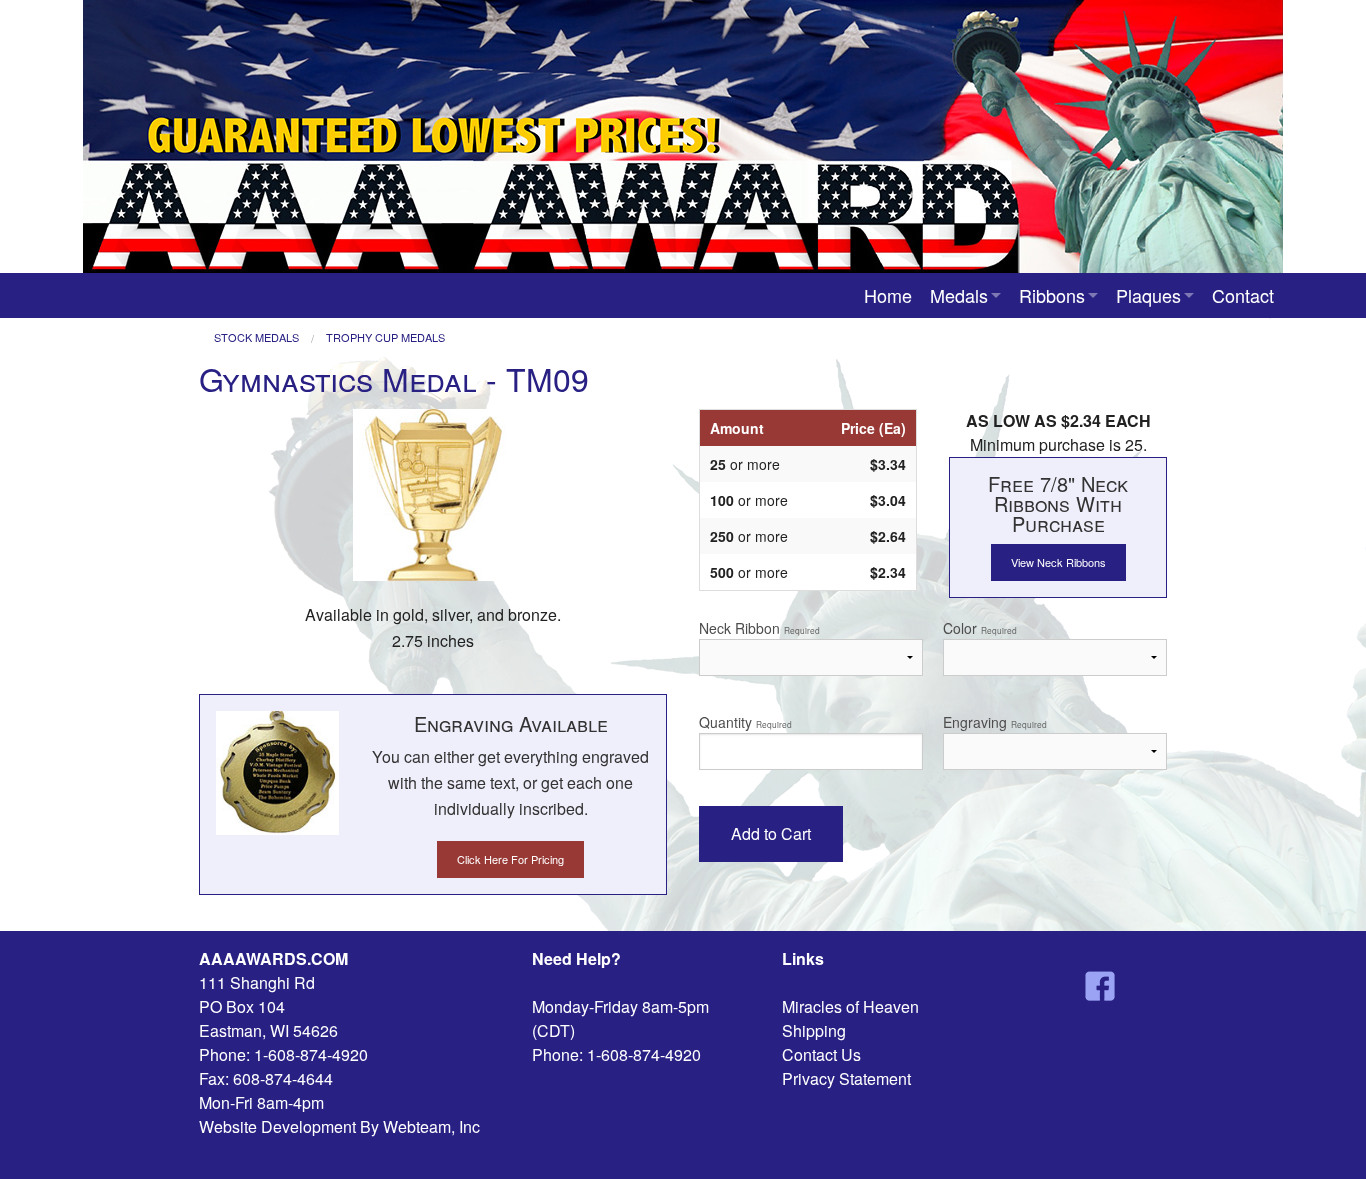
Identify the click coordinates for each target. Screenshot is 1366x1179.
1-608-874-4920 (311, 1054)
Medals (959, 295)
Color (980, 628)
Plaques (1148, 295)
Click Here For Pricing (510, 859)
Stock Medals (256, 337)
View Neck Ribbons (1058, 562)
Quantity (745, 722)
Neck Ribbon (759, 628)
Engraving (995, 722)
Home (888, 295)
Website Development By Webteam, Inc (339, 1126)
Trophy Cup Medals (385, 337)
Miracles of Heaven (850, 1006)
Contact (1243, 295)
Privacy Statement (846, 1078)
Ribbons (1052, 295)
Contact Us (821, 1054)
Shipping (814, 1030)
